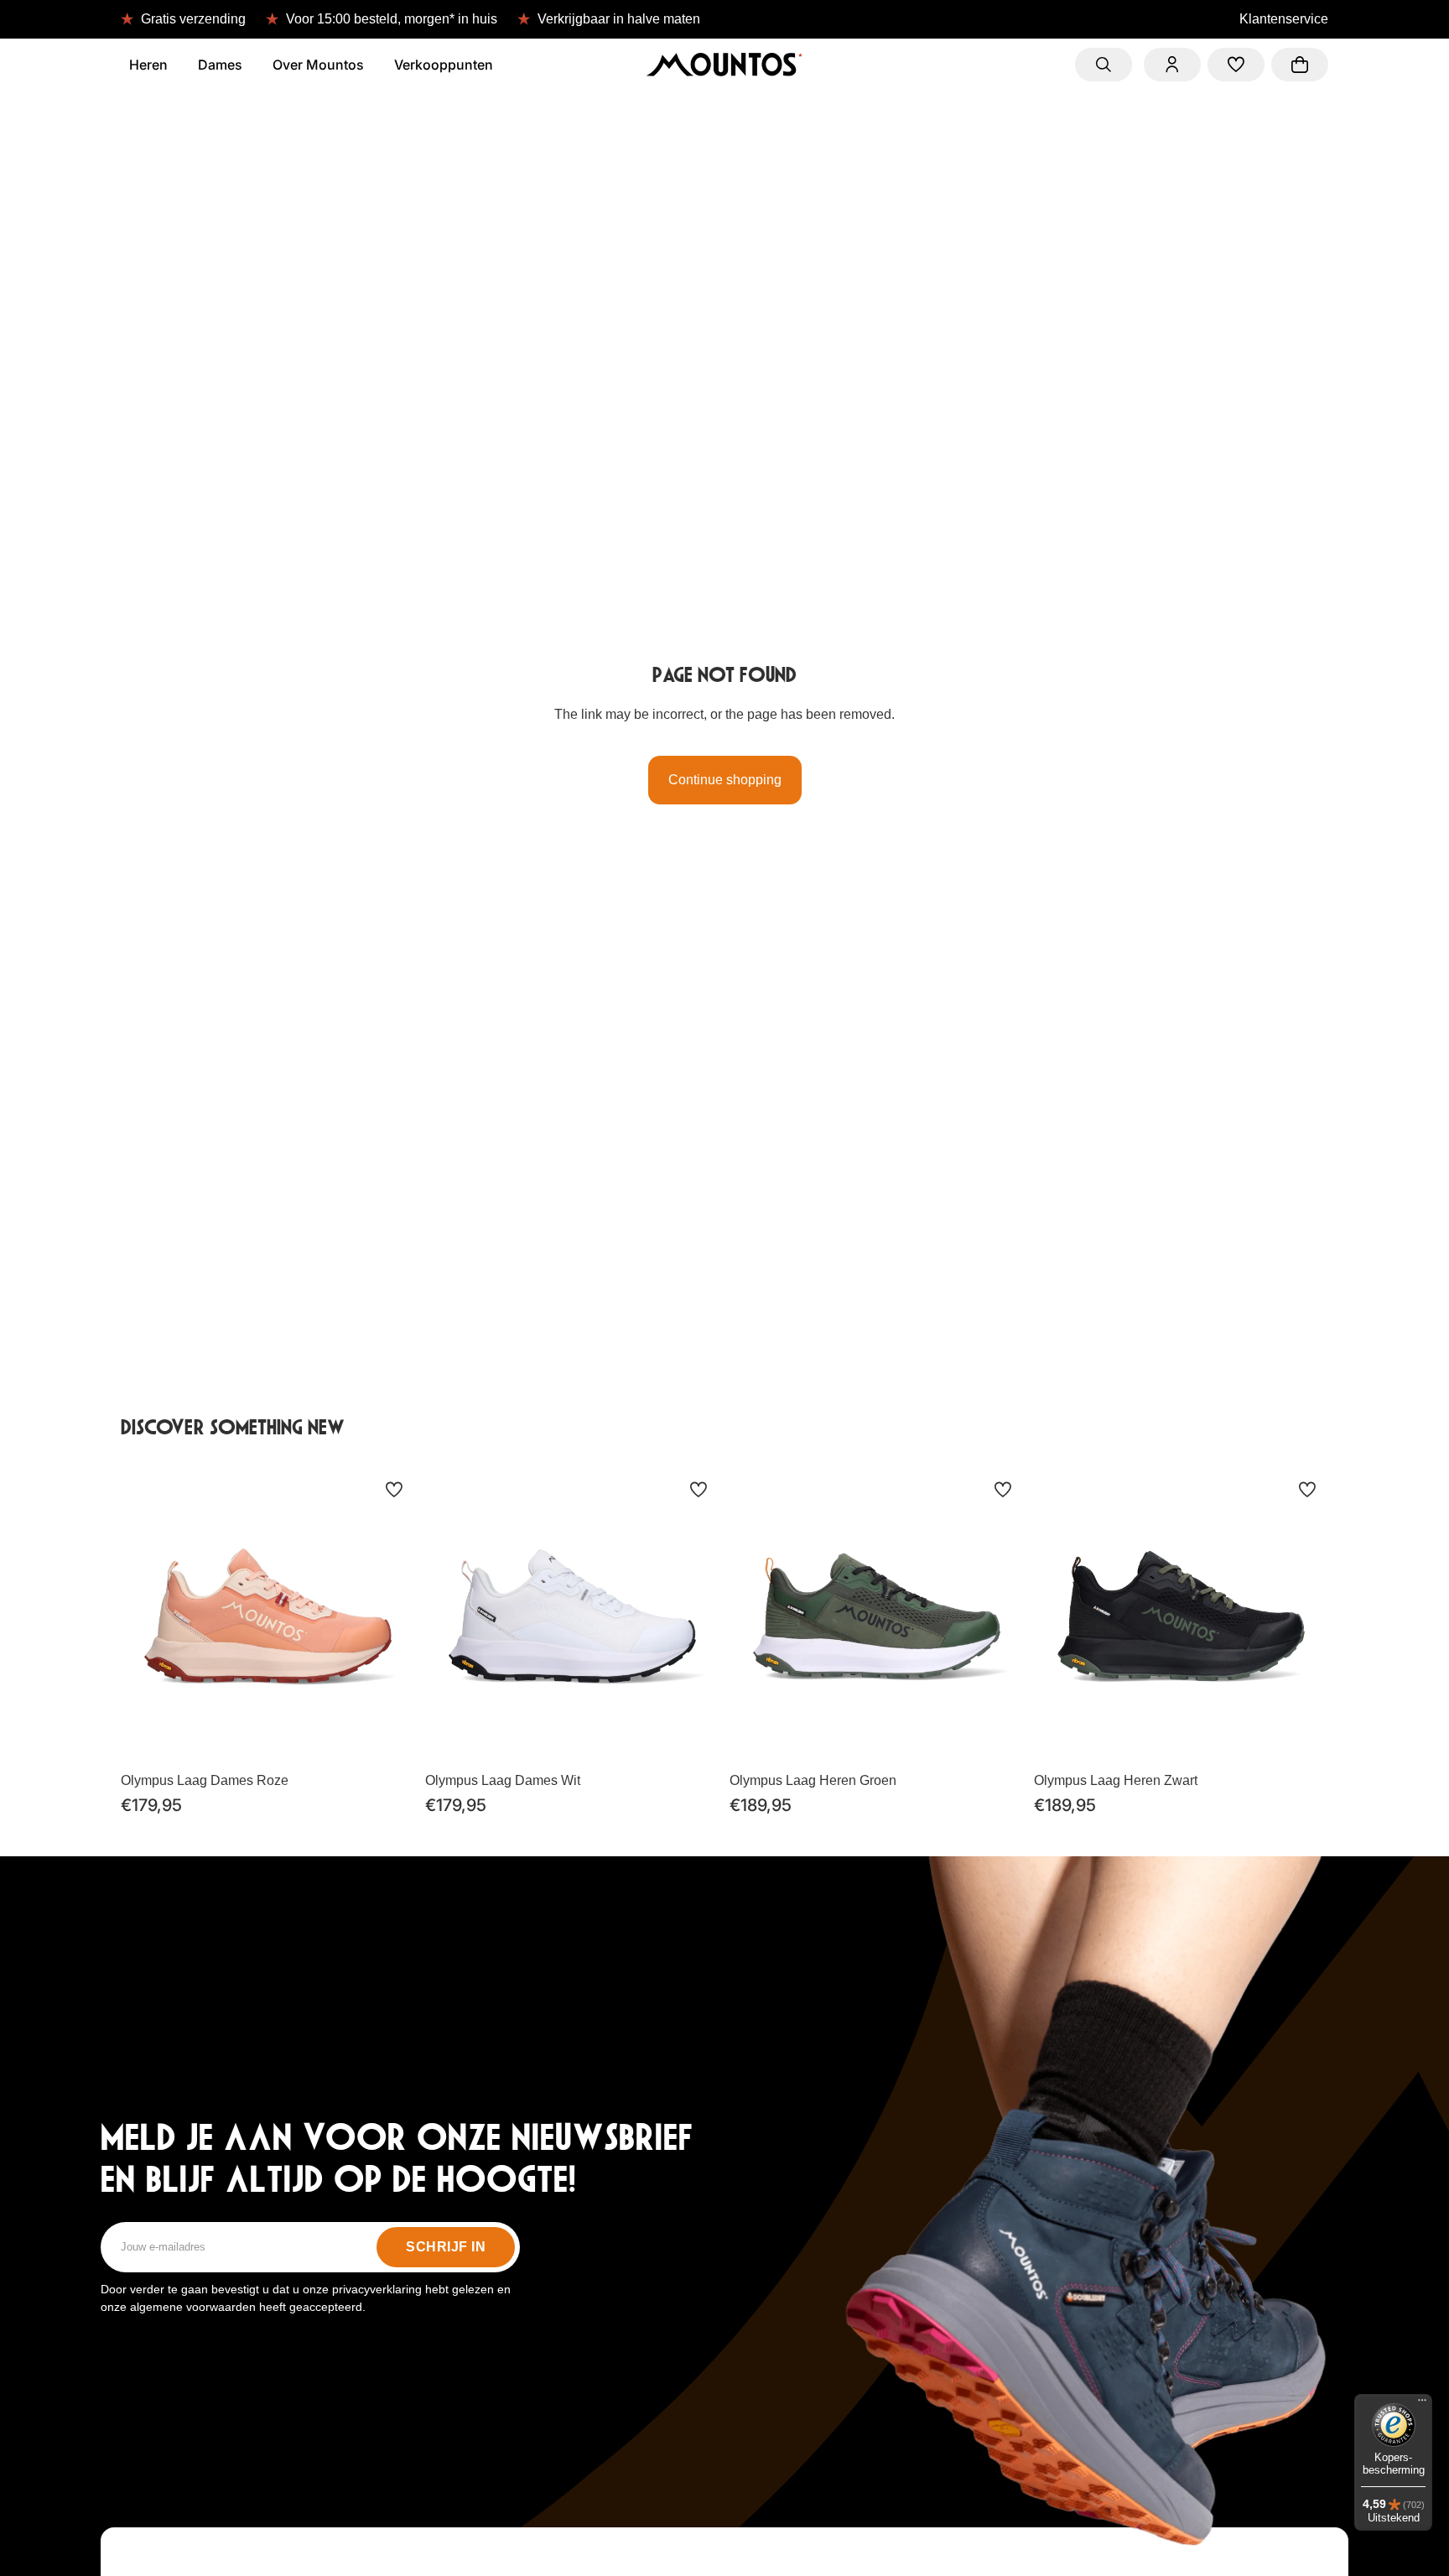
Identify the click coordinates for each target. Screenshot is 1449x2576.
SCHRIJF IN (446, 2247)
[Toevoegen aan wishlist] (394, 1490)
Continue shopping (725, 780)
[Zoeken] (1104, 65)
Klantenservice (1284, 19)
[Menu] (1422, 2404)
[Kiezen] (389, 1738)
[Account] (1172, 65)
